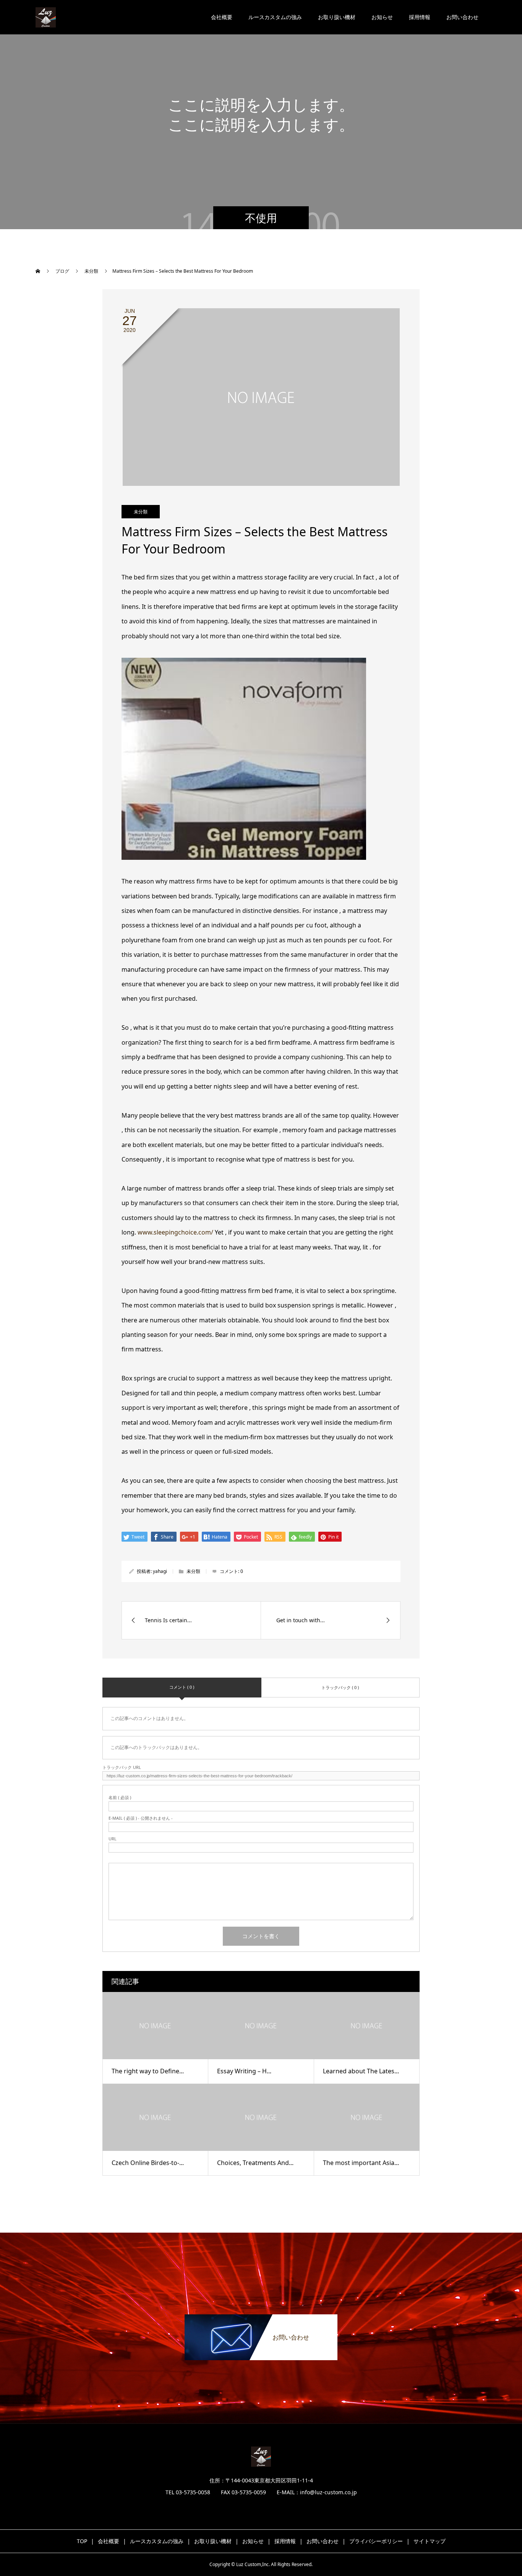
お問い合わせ (462, 17)
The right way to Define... (148, 2071)
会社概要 (222, 17)
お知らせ (382, 17)
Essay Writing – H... (244, 2071)
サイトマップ (430, 2541)
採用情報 (420, 17)
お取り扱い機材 (337, 17)
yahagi (160, 1571)
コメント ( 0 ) (182, 1687)
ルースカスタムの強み (275, 17)
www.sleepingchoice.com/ (175, 1232)
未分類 (141, 512)
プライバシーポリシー (376, 2541)
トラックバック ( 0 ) (340, 1687)
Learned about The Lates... (361, 2071)
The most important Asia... (361, 2163)
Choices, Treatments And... (255, 2163)
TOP (82, 2541)
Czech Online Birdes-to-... (148, 2163)
